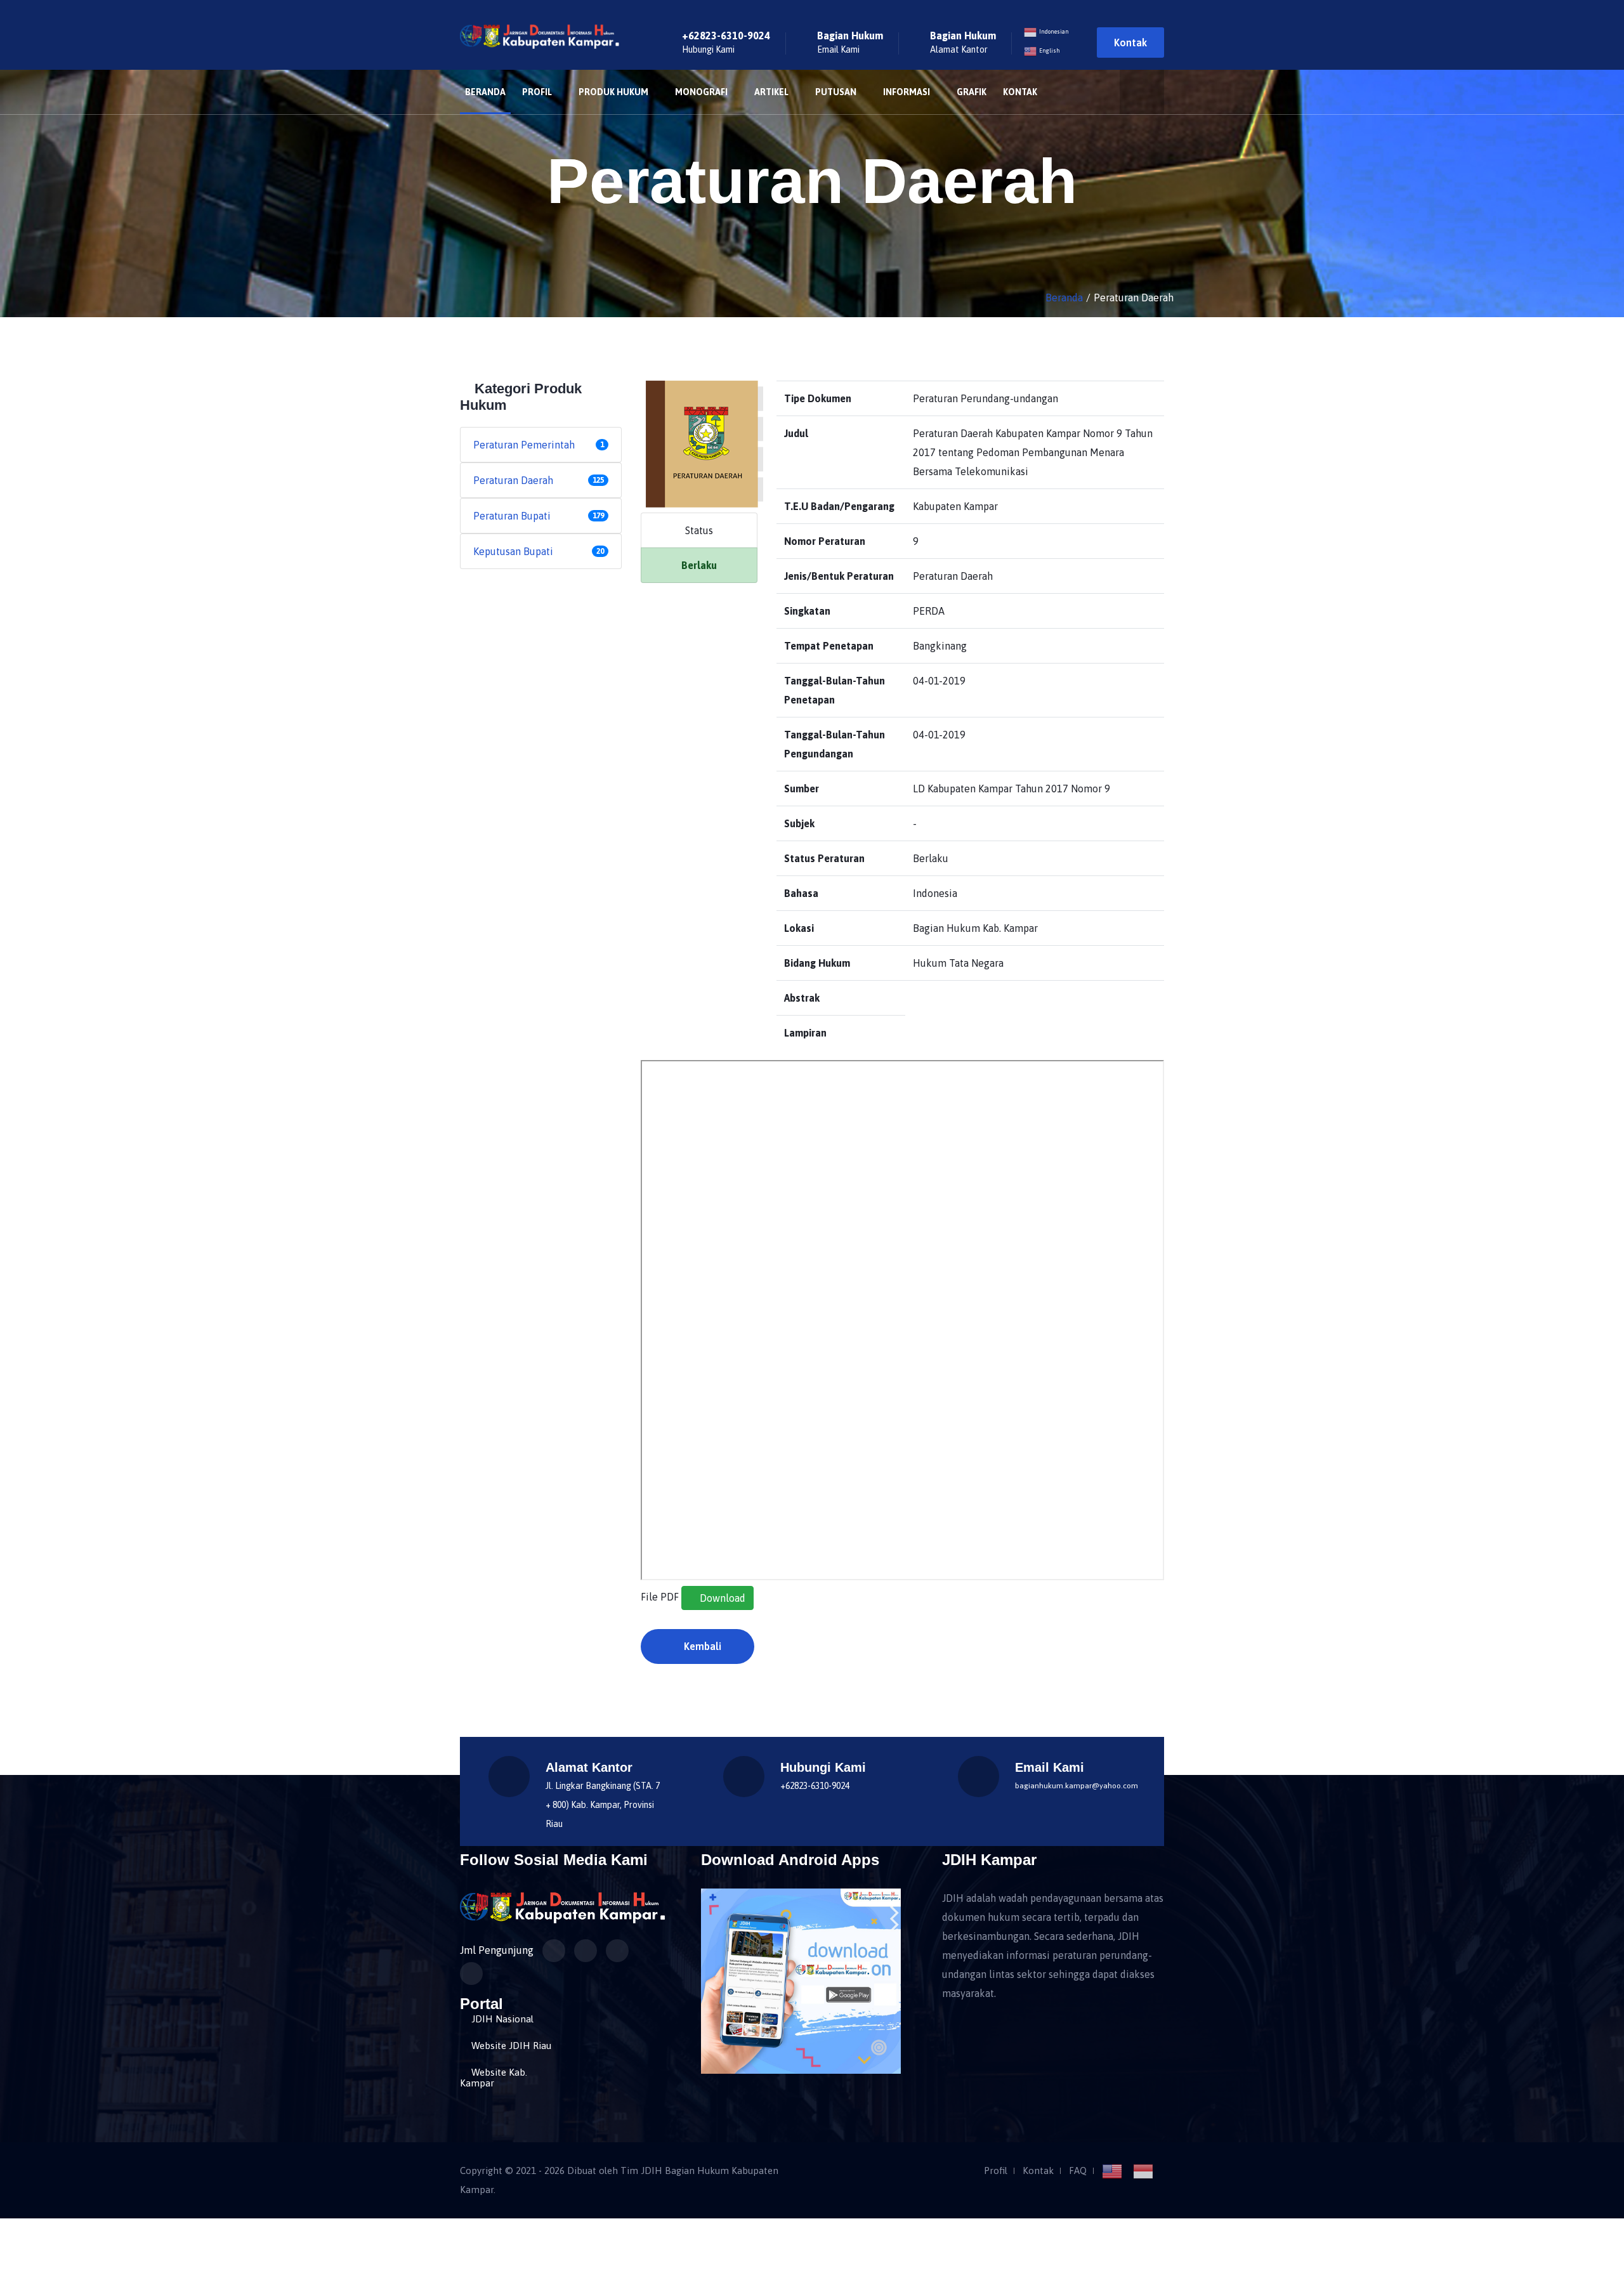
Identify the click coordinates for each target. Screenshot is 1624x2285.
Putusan (836, 92)
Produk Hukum (613, 92)
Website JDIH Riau (511, 2046)
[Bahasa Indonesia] (1147, 2171)
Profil (537, 92)
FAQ (1078, 2171)
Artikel (771, 92)
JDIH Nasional (502, 2019)
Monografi (701, 92)
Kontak (1130, 43)
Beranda (485, 92)
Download (721, 1598)
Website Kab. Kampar (494, 2078)
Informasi (907, 92)
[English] (1116, 2171)
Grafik (972, 92)
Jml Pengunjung (497, 1950)
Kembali (701, 1646)
